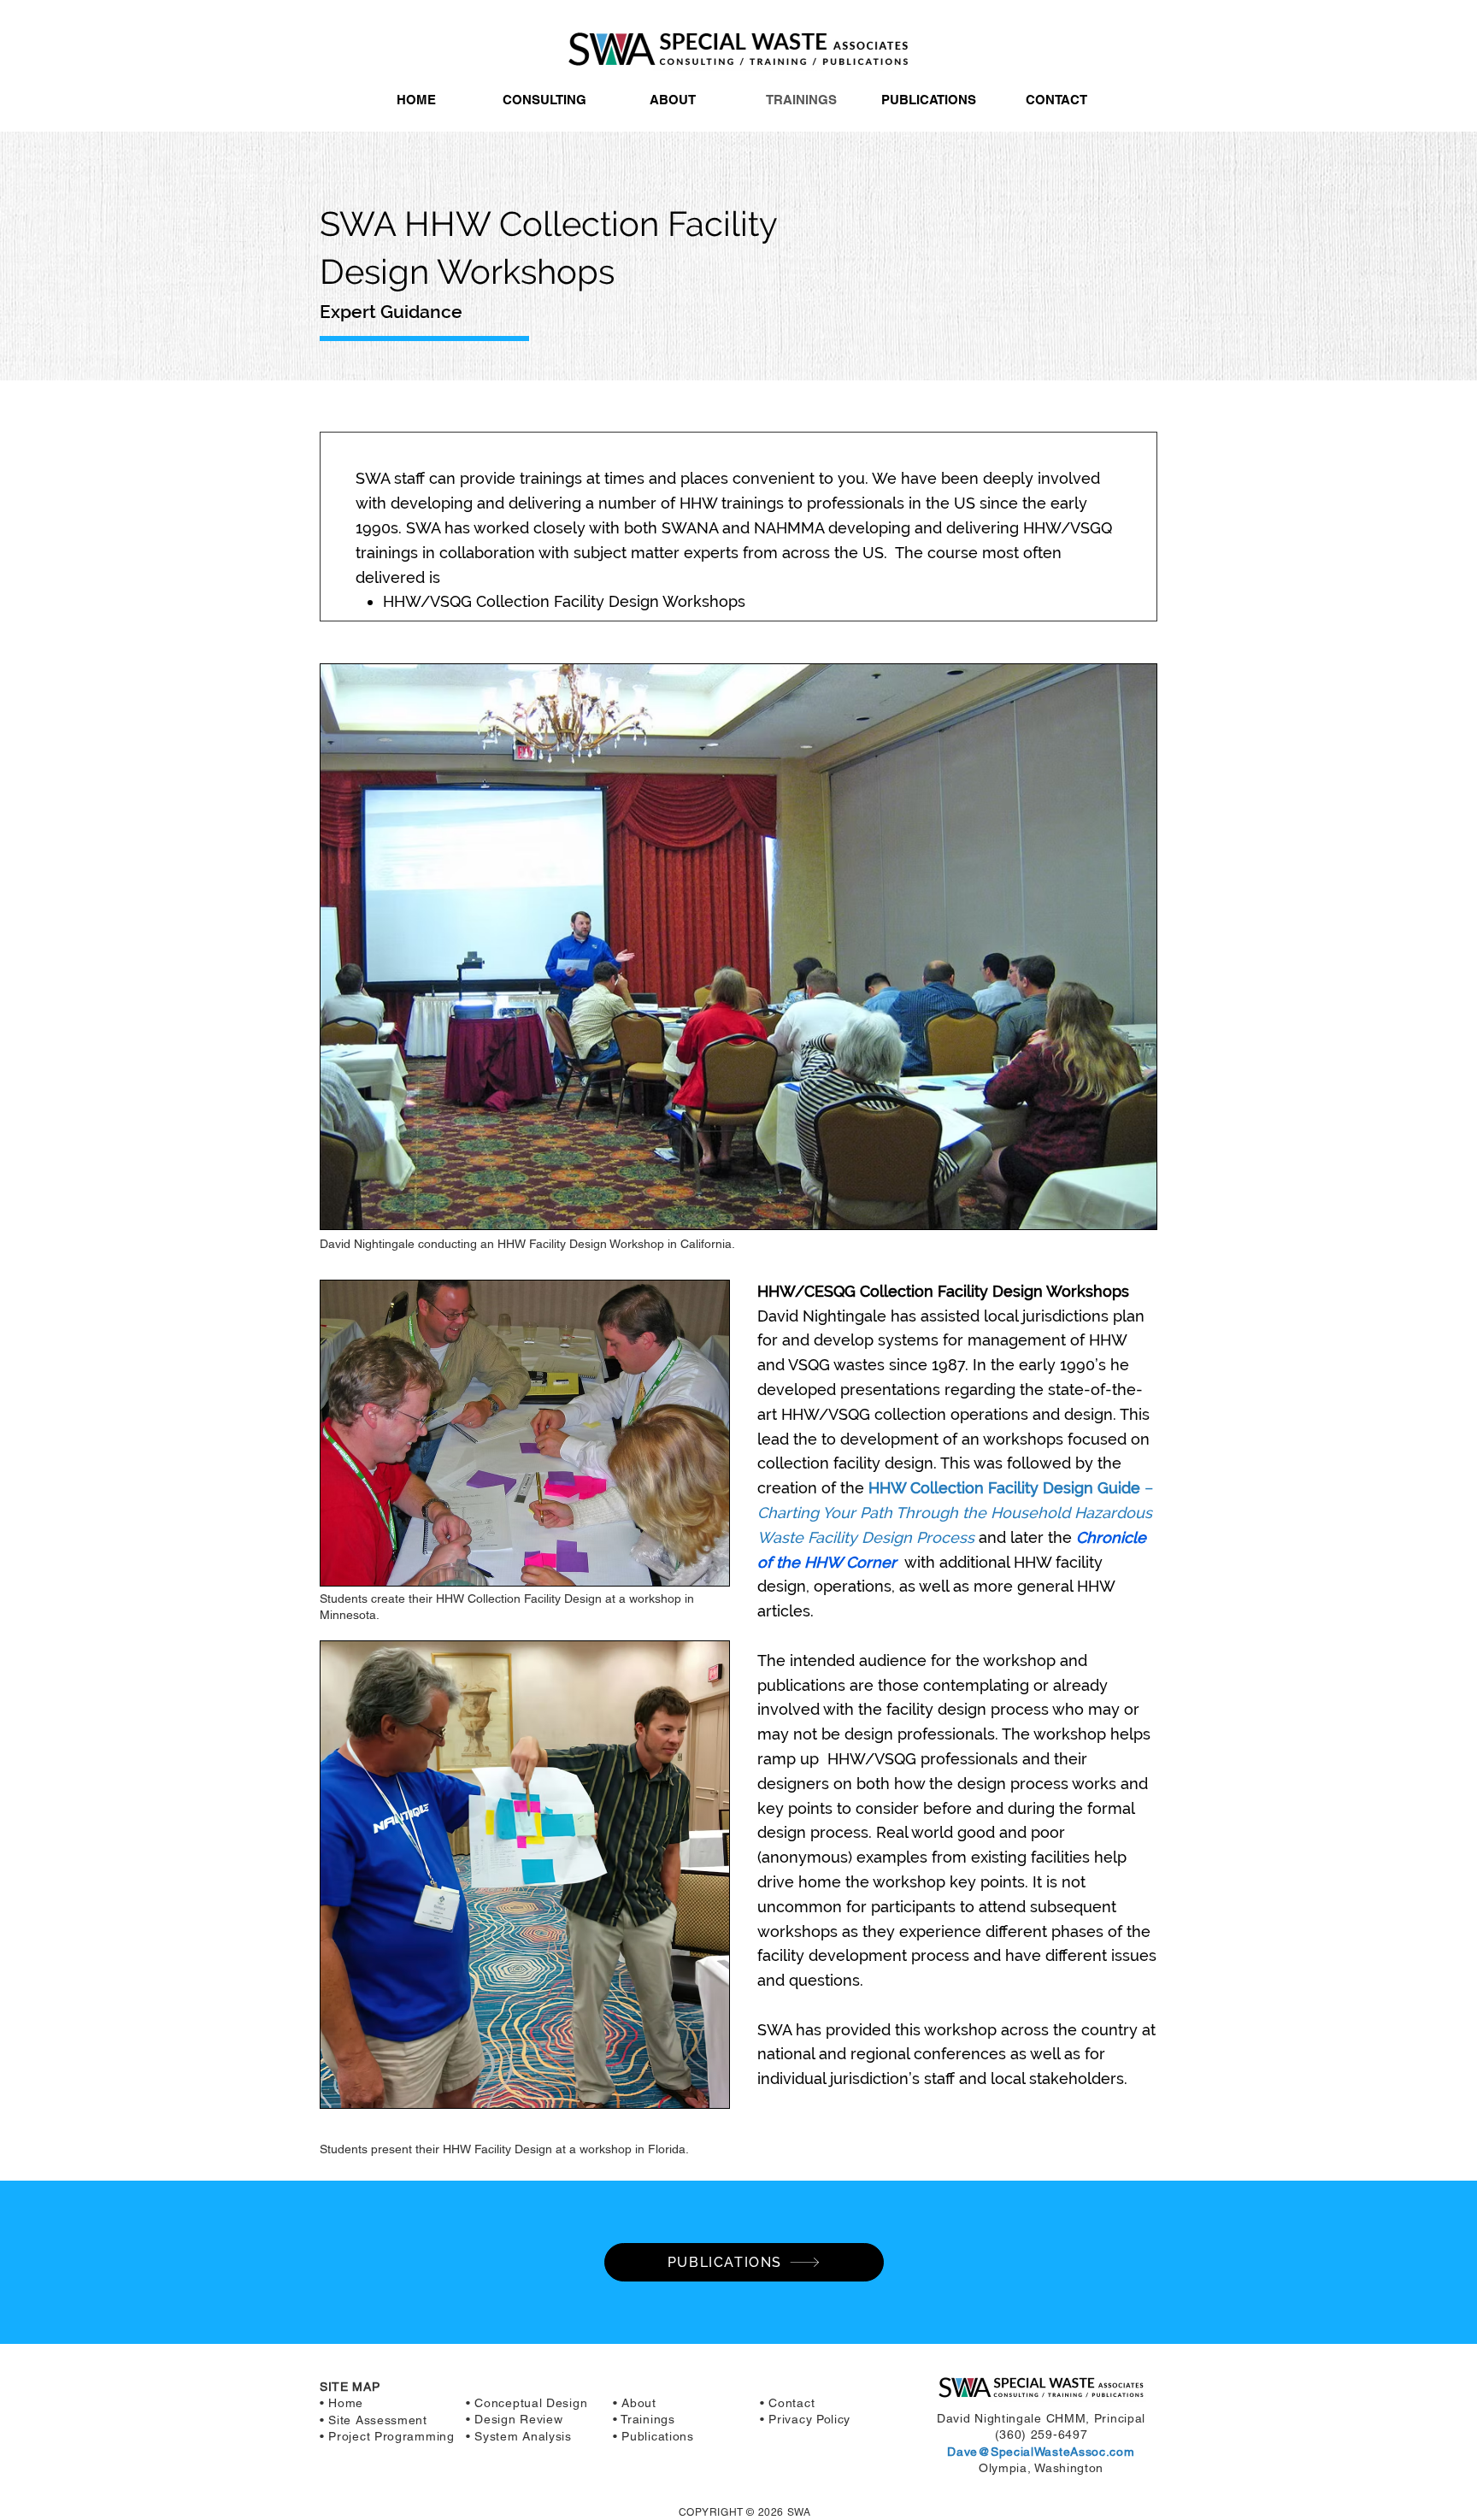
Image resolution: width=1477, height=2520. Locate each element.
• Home (341, 2403)
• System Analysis (519, 2436)
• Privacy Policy (805, 2419)
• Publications (653, 2436)
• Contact (787, 2403)
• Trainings (644, 2419)
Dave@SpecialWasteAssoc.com (1041, 2452)
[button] (544, 100)
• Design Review (515, 2419)
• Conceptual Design (527, 2403)
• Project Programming (387, 2436)
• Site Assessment (374, 2420)
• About (635, 2403)
